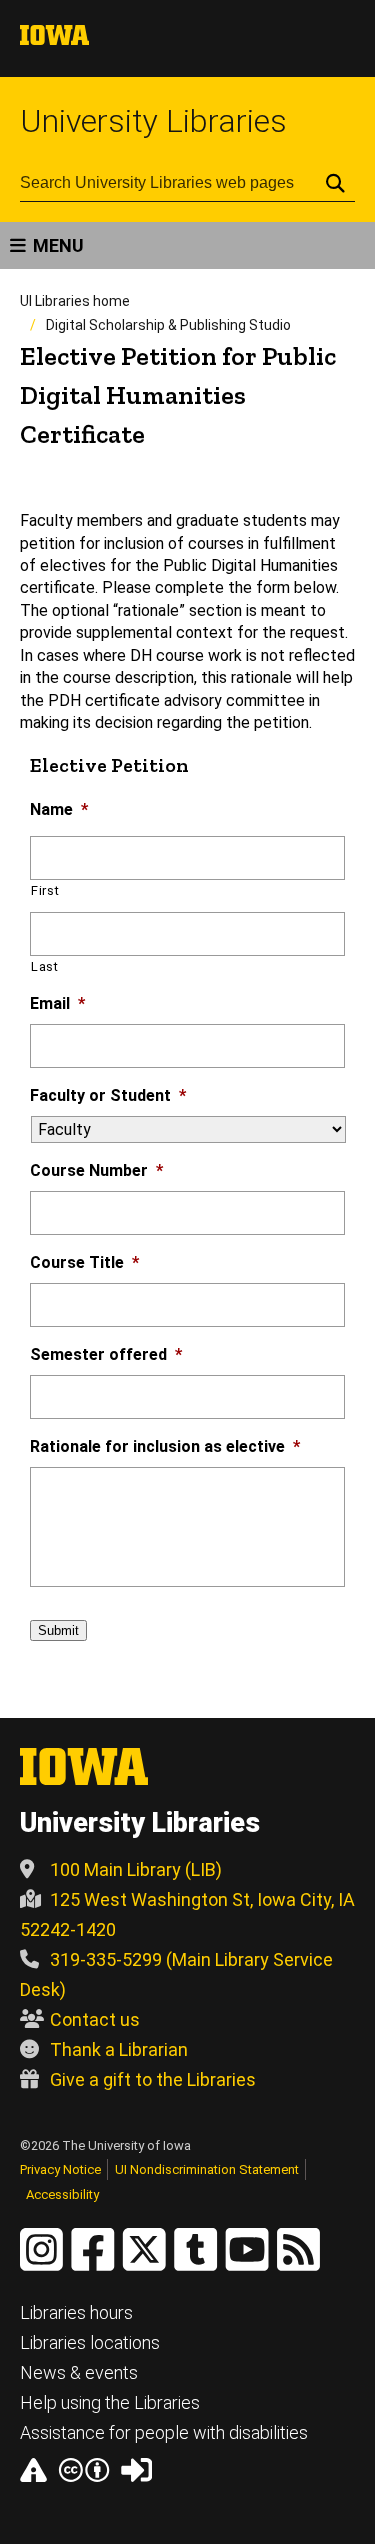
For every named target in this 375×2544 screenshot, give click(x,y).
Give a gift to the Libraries (153, 2079)
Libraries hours (76, 2312)
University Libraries (153, 121)
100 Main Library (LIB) (136, 1869)
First (45, 890)
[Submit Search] (335, 183)
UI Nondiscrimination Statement (207, 2169)
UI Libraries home (75, 301)
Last (45, 966)
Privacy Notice (60, 2169)
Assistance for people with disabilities (164, 2432)
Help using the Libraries (110, 2402)
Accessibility (62, 2194)
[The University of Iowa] (54, 39)
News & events (79, 2372)
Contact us (95, 2019)
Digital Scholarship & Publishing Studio (168, 325)
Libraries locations (90, 2342)
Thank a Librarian (119, 2049)
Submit (58, 1630)
